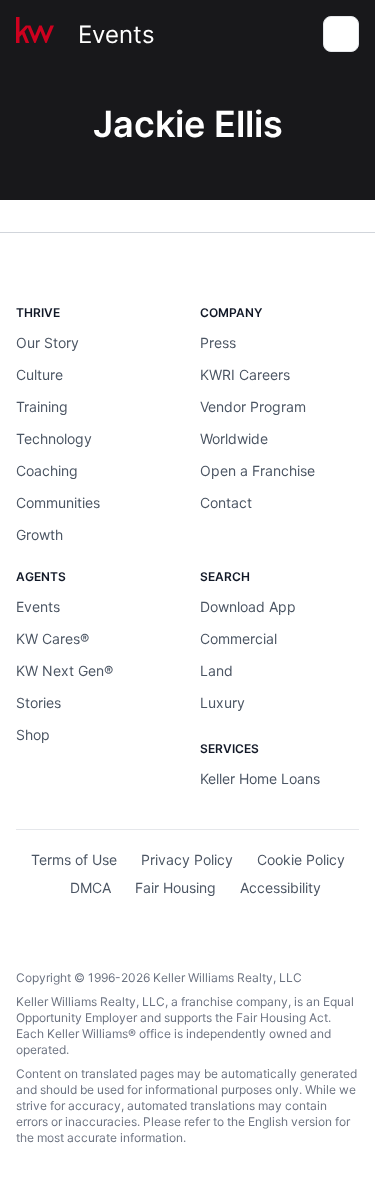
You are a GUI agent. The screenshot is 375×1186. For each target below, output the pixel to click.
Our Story (47, 342)
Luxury (222, 702)
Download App (248, 606)
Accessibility (280, 887)
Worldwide (234, 438)
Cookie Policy (301, 859)
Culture (39, 374)
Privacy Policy (187, 859)
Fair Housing (175, 887)
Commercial (238, 638)
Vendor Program (253, 406)
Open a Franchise (257, 470)
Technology (54, 438)
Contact (226, 502)
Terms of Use (74, 859)
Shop (33, 734)
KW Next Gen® (64, 670)
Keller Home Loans (260, 778)
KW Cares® (52, 638)
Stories (38, 702)
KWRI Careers (245, 374)
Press (218, 342)
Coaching (47, 470)
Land (216, 670)
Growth (39, 534)
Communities (58, 502)
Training (42, 406)
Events (116, 34)
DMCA (90, 887)
